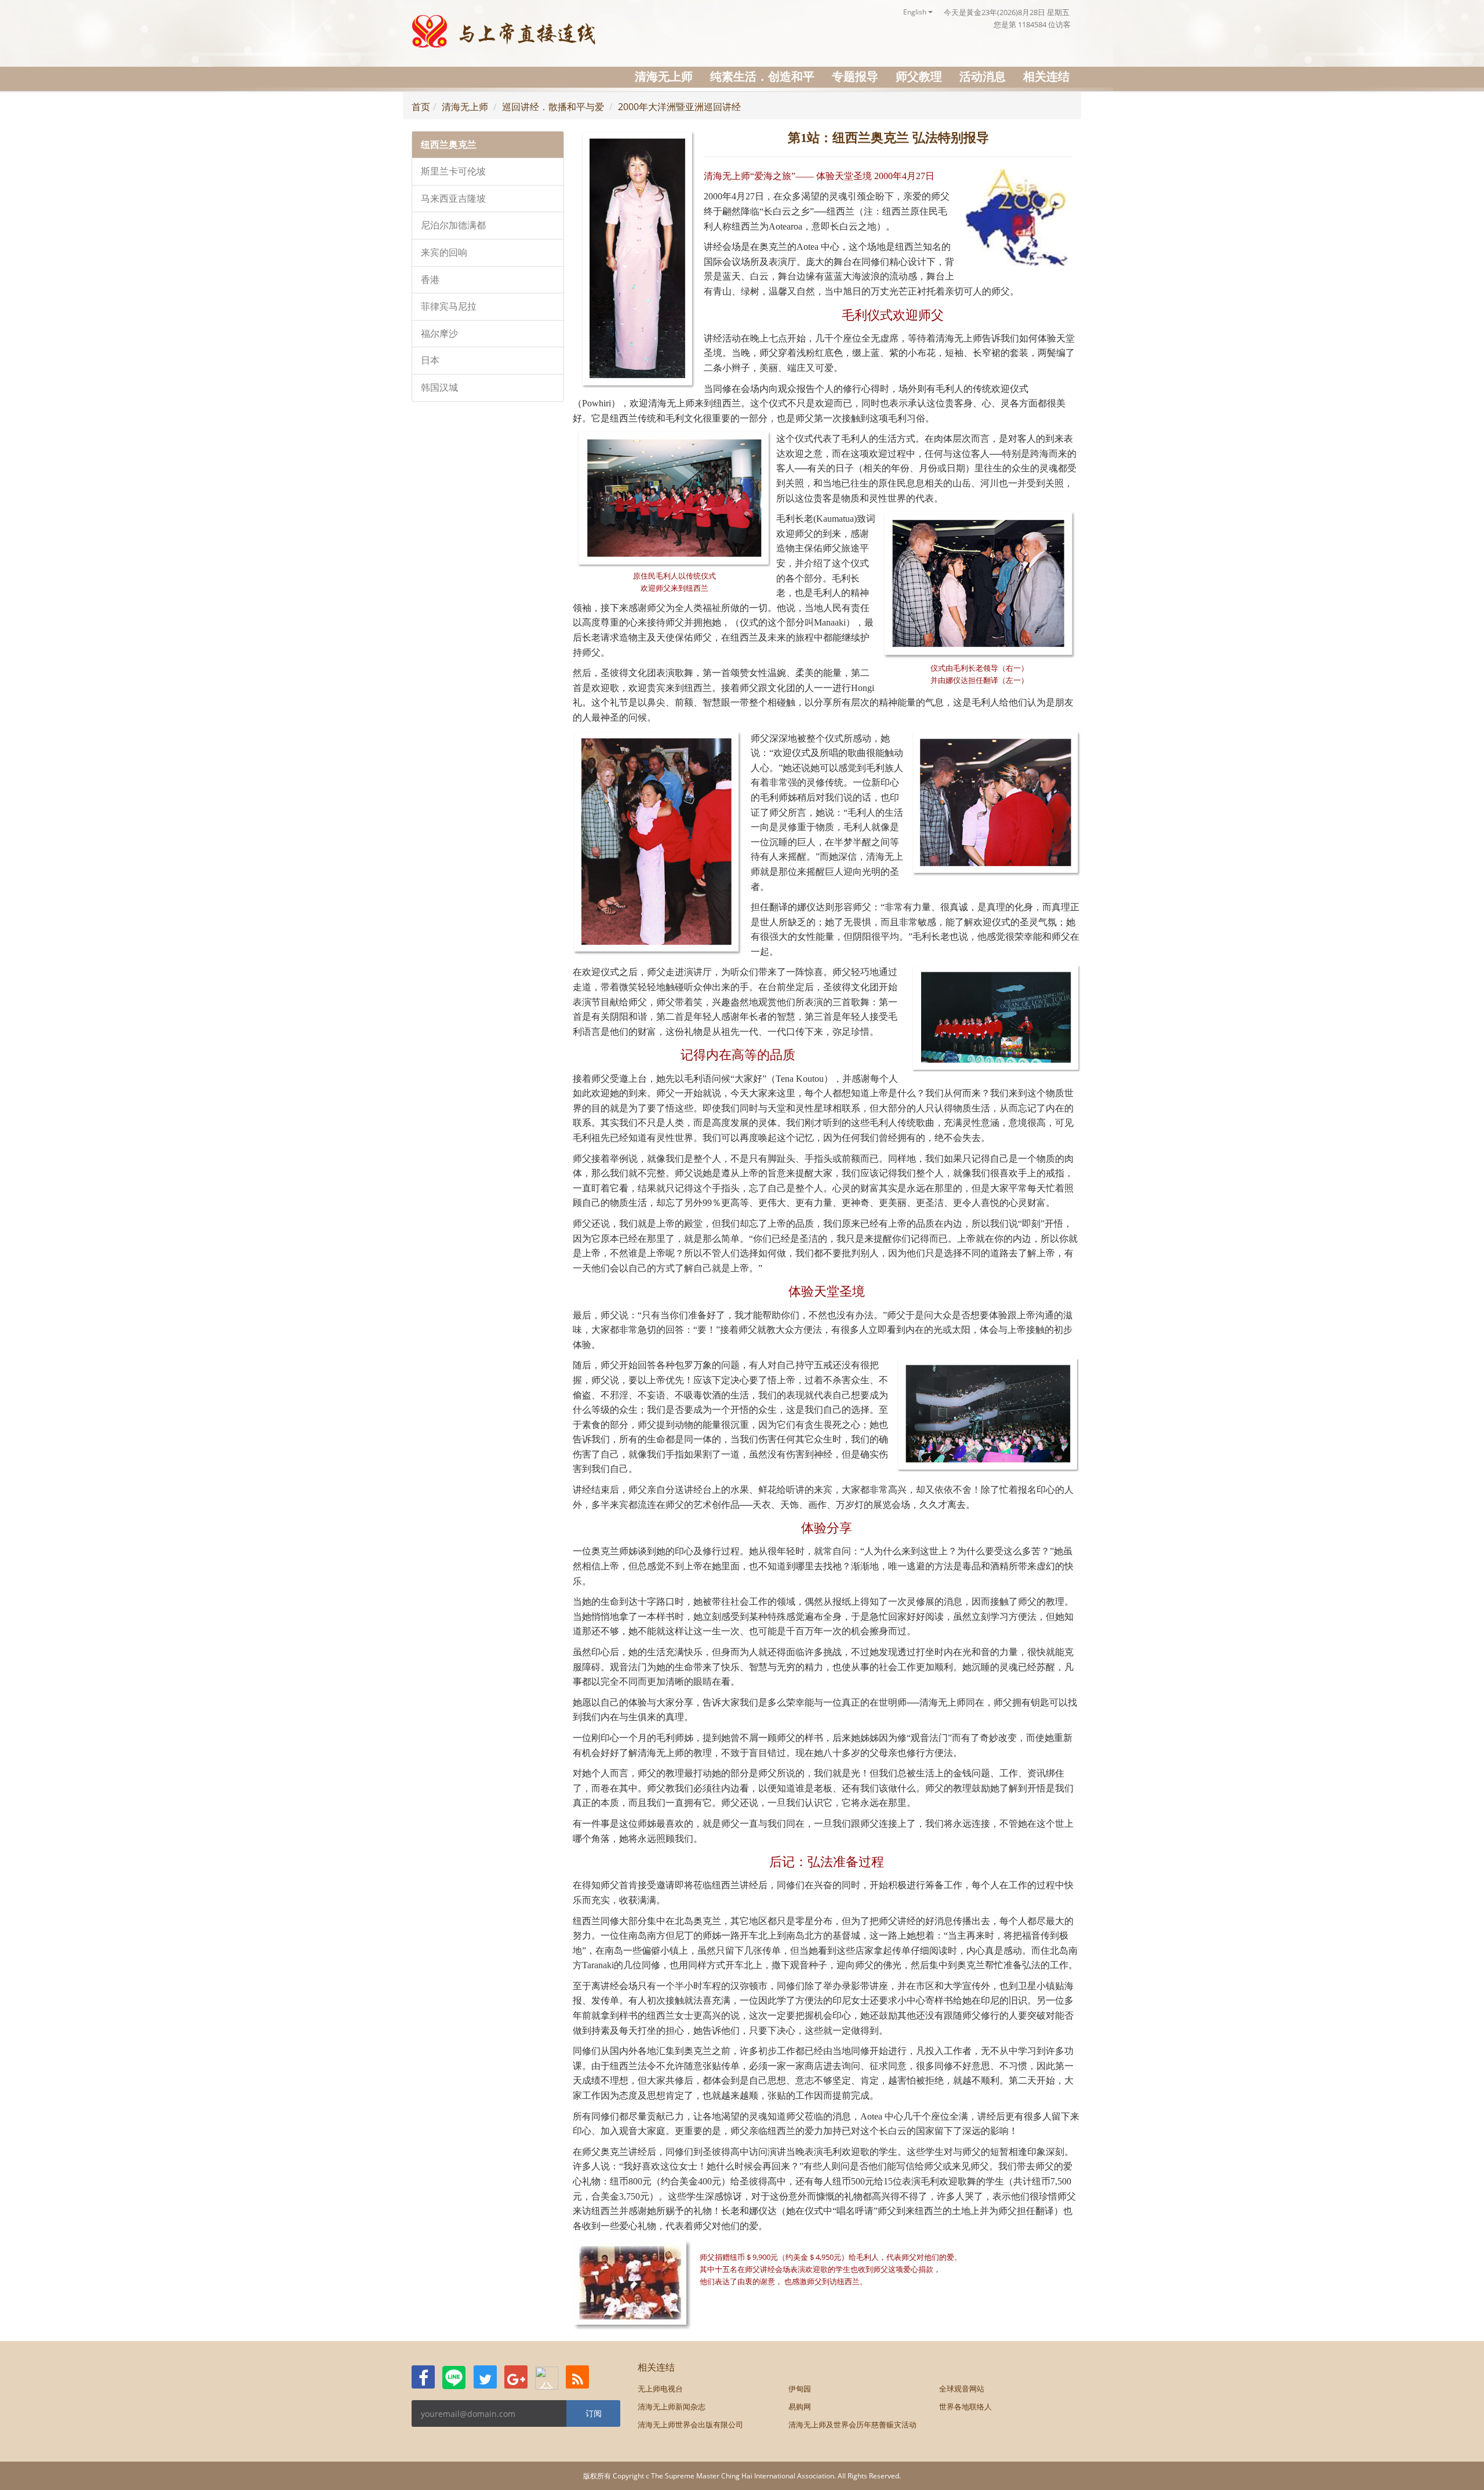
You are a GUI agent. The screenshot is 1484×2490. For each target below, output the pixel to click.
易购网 (800, 2407)
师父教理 (919, 76)
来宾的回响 (444, 252)
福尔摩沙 (439, 334)
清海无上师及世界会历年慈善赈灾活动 (852, 2424)
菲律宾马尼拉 (449, 306)
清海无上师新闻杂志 (672, 2407)
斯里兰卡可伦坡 (453, 171)
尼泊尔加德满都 (453, 225)
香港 (430, 280)
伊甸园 (800, 2389)
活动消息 (983, 76)
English (916, 12)
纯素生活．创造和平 (762, 76)
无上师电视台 (660, 2389)
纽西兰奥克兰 (449, 145)
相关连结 (1046, 76)
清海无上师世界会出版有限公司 (690, 2424)
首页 (421, 107)
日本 (430, 360)
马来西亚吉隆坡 (453, 199)
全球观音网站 (962, 2389)
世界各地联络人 (965, 2407)
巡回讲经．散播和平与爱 (553, 107)
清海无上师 (664, 76)
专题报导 (855, 76)
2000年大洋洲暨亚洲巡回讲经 (679, 107)
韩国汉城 (439, 388)
